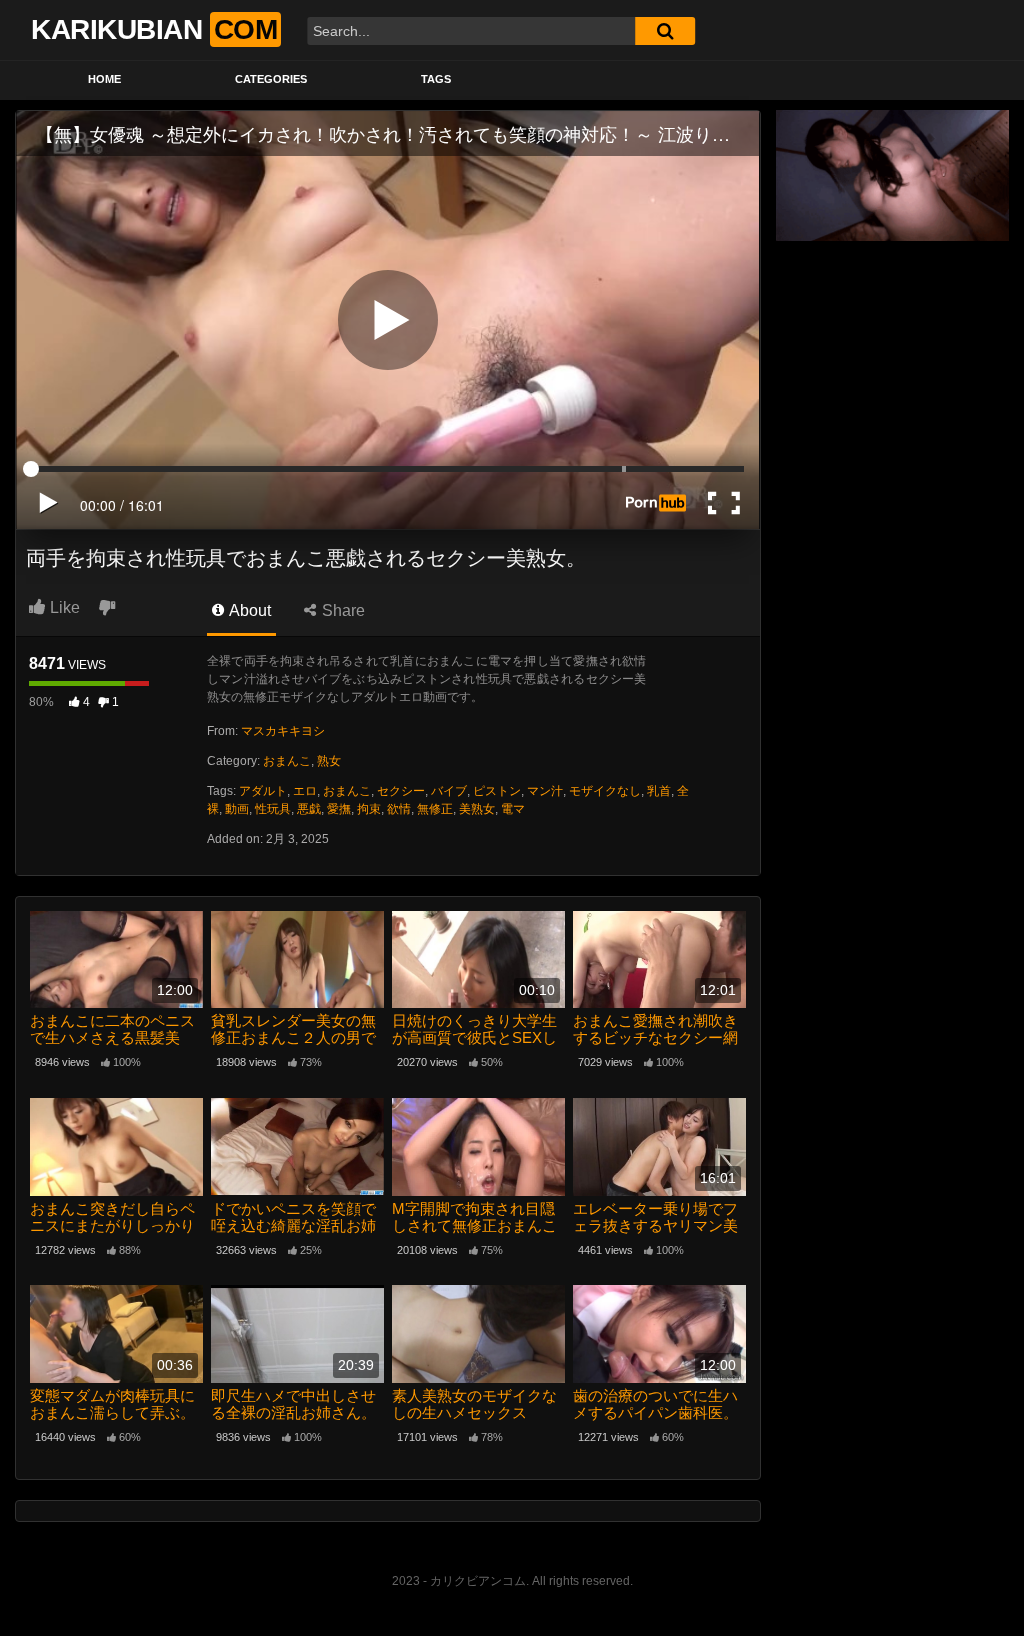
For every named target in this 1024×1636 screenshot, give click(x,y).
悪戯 (309, 809)
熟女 (329, 761)
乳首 (659, 791)
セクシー (401, 791)
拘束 (369, 809)
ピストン (497, 791)
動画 (237, 809)
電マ (513, 809)
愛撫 (339, 809)
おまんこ (287, 761)
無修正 (435, 809)
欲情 (399, 809)
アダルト (263, 791)
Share (341, 610)
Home (104, 79)
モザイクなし (605, 791)
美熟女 (477, 809)
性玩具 (273, 809)
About (248, 610)
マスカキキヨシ (283, 731)
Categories (271, 79)
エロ (305, 791)
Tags (436, 79)
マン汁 (545, 791)
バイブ (449, 791)
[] (665, 31)
